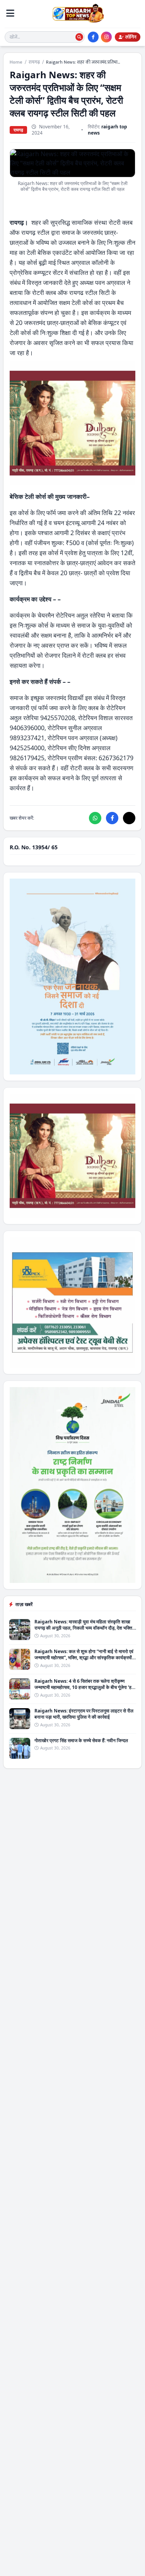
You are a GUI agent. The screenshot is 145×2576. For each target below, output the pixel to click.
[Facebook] (93, 37)
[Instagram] (106, 37)
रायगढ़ (34, 62)
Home (16, 62)
